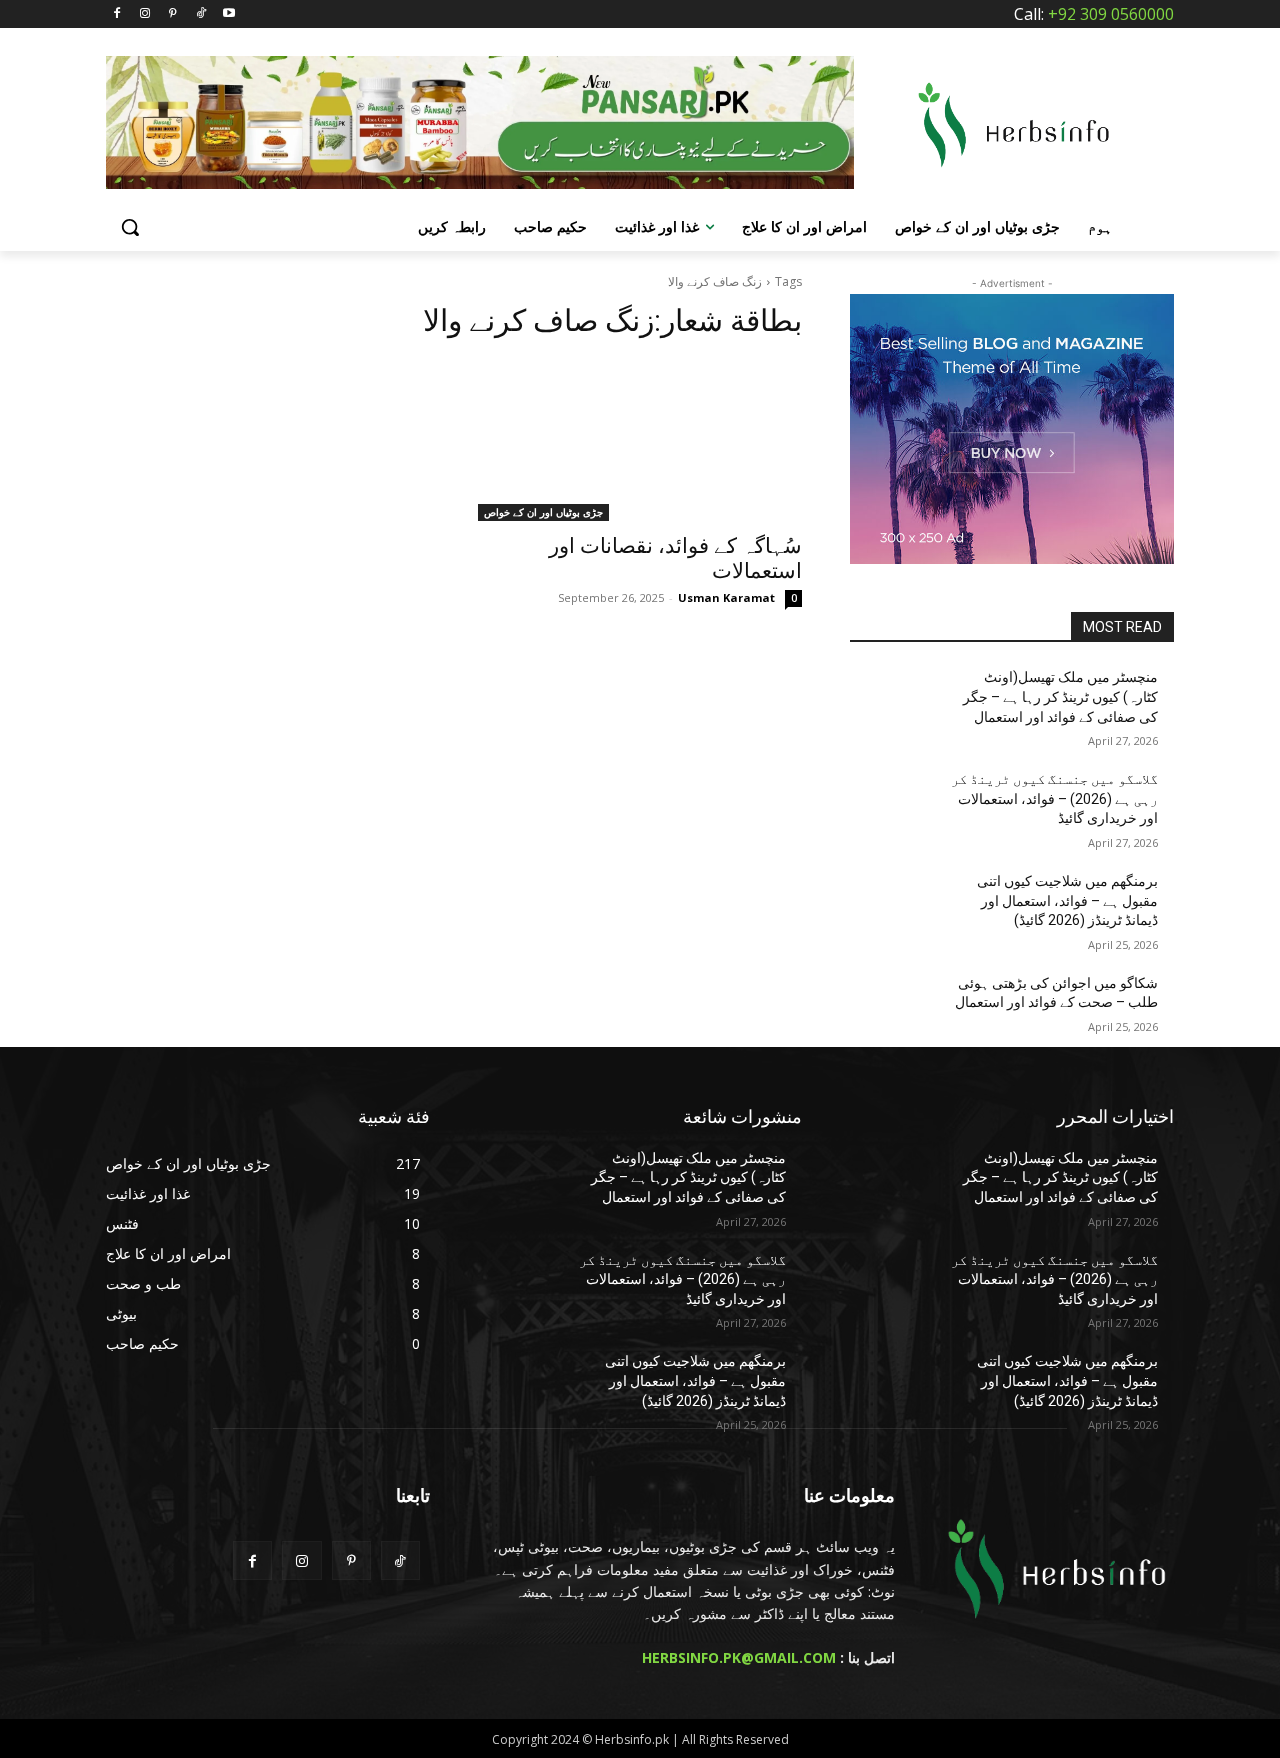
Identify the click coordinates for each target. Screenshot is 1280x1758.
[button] (130, 227)
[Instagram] (145, 14)
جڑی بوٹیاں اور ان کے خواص (543, 512)
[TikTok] (200, 14)
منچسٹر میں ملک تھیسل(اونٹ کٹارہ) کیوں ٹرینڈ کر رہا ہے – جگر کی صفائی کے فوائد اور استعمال (1060, 696)
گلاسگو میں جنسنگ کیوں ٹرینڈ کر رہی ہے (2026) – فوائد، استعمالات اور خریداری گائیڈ (1054, 798)
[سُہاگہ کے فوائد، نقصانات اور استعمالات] (640, 440)
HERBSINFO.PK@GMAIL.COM (739, 1657)
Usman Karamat (726, 597)
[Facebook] (117, 14)
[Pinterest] (173, 14)
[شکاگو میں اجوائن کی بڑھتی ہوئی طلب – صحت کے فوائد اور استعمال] (898, 1008)
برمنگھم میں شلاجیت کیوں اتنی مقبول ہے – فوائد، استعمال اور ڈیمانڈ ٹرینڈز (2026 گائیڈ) (1067, 900)
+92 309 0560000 (1111, 14)
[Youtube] (228, 14)
